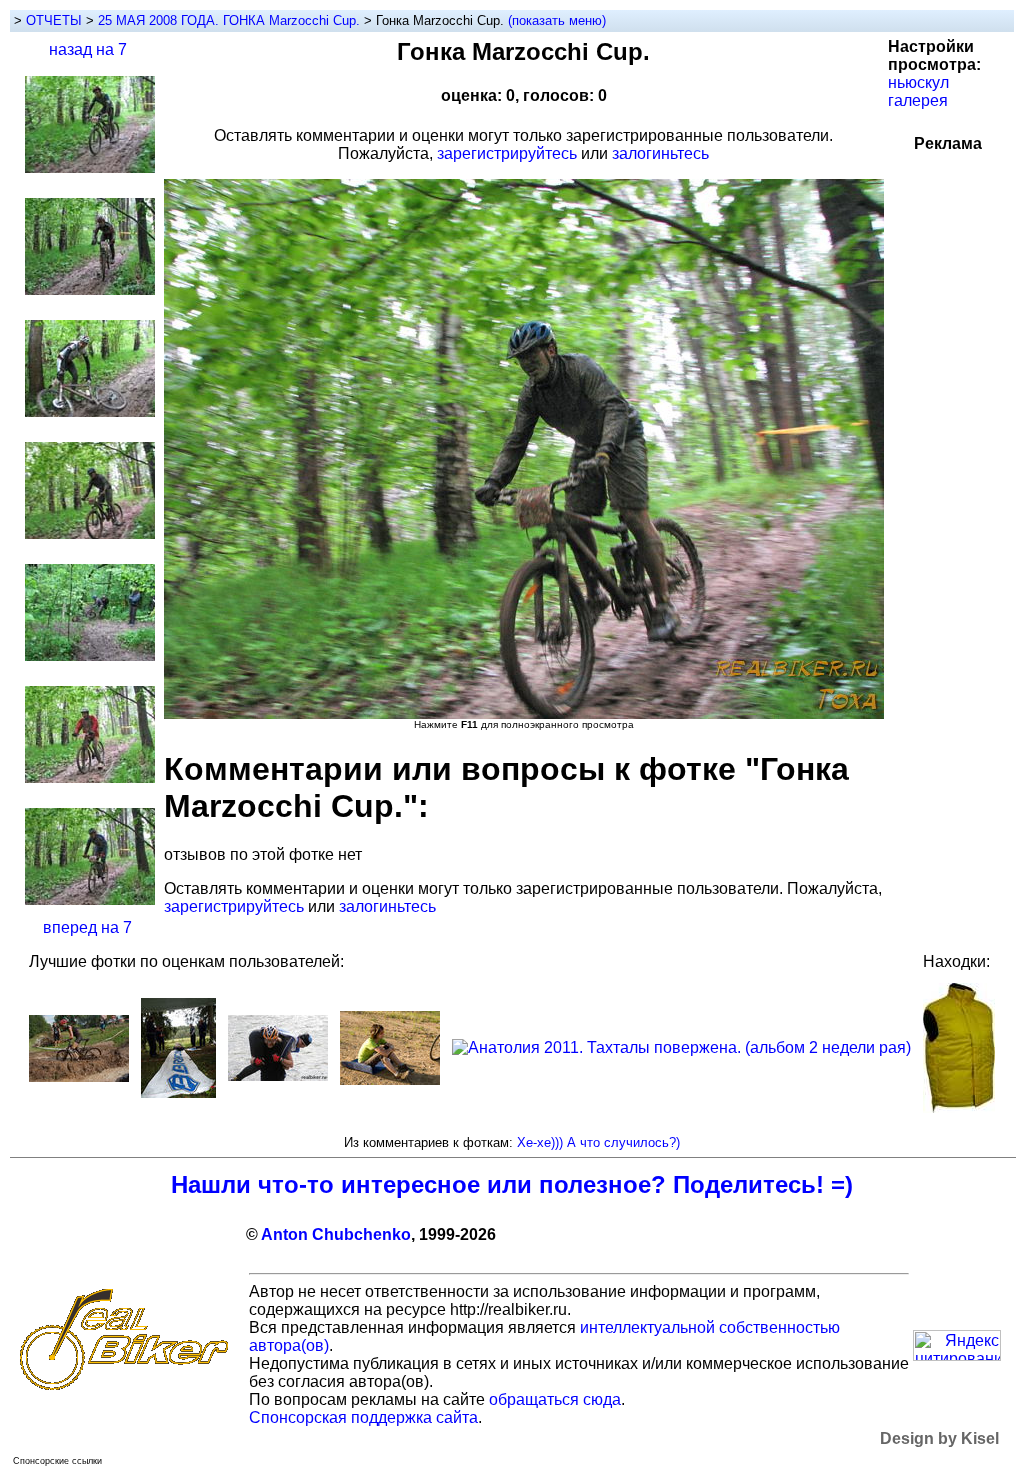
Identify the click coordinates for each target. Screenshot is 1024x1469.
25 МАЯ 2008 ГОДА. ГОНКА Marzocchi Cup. (231, 20)
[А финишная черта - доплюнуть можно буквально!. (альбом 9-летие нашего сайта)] (178, 1092)
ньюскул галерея (918, 91)
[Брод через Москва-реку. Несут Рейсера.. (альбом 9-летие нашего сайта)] (278, 1075)
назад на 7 (88, 49)
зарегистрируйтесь (507, 153)
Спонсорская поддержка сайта (363, 1417)
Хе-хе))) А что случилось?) (598, 1142)
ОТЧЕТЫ (54, 20)
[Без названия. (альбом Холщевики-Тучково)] (390, 1079)
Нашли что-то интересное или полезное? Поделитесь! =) (512, 1184)
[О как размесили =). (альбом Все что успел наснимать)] (79, 1076)
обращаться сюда (555, 1399)
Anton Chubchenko (336, 1234)
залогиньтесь (660, 153)
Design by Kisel (939, 1438)
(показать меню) (557, 20)
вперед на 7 (87, 927)
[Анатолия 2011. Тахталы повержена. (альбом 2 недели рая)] (681, 1047)
